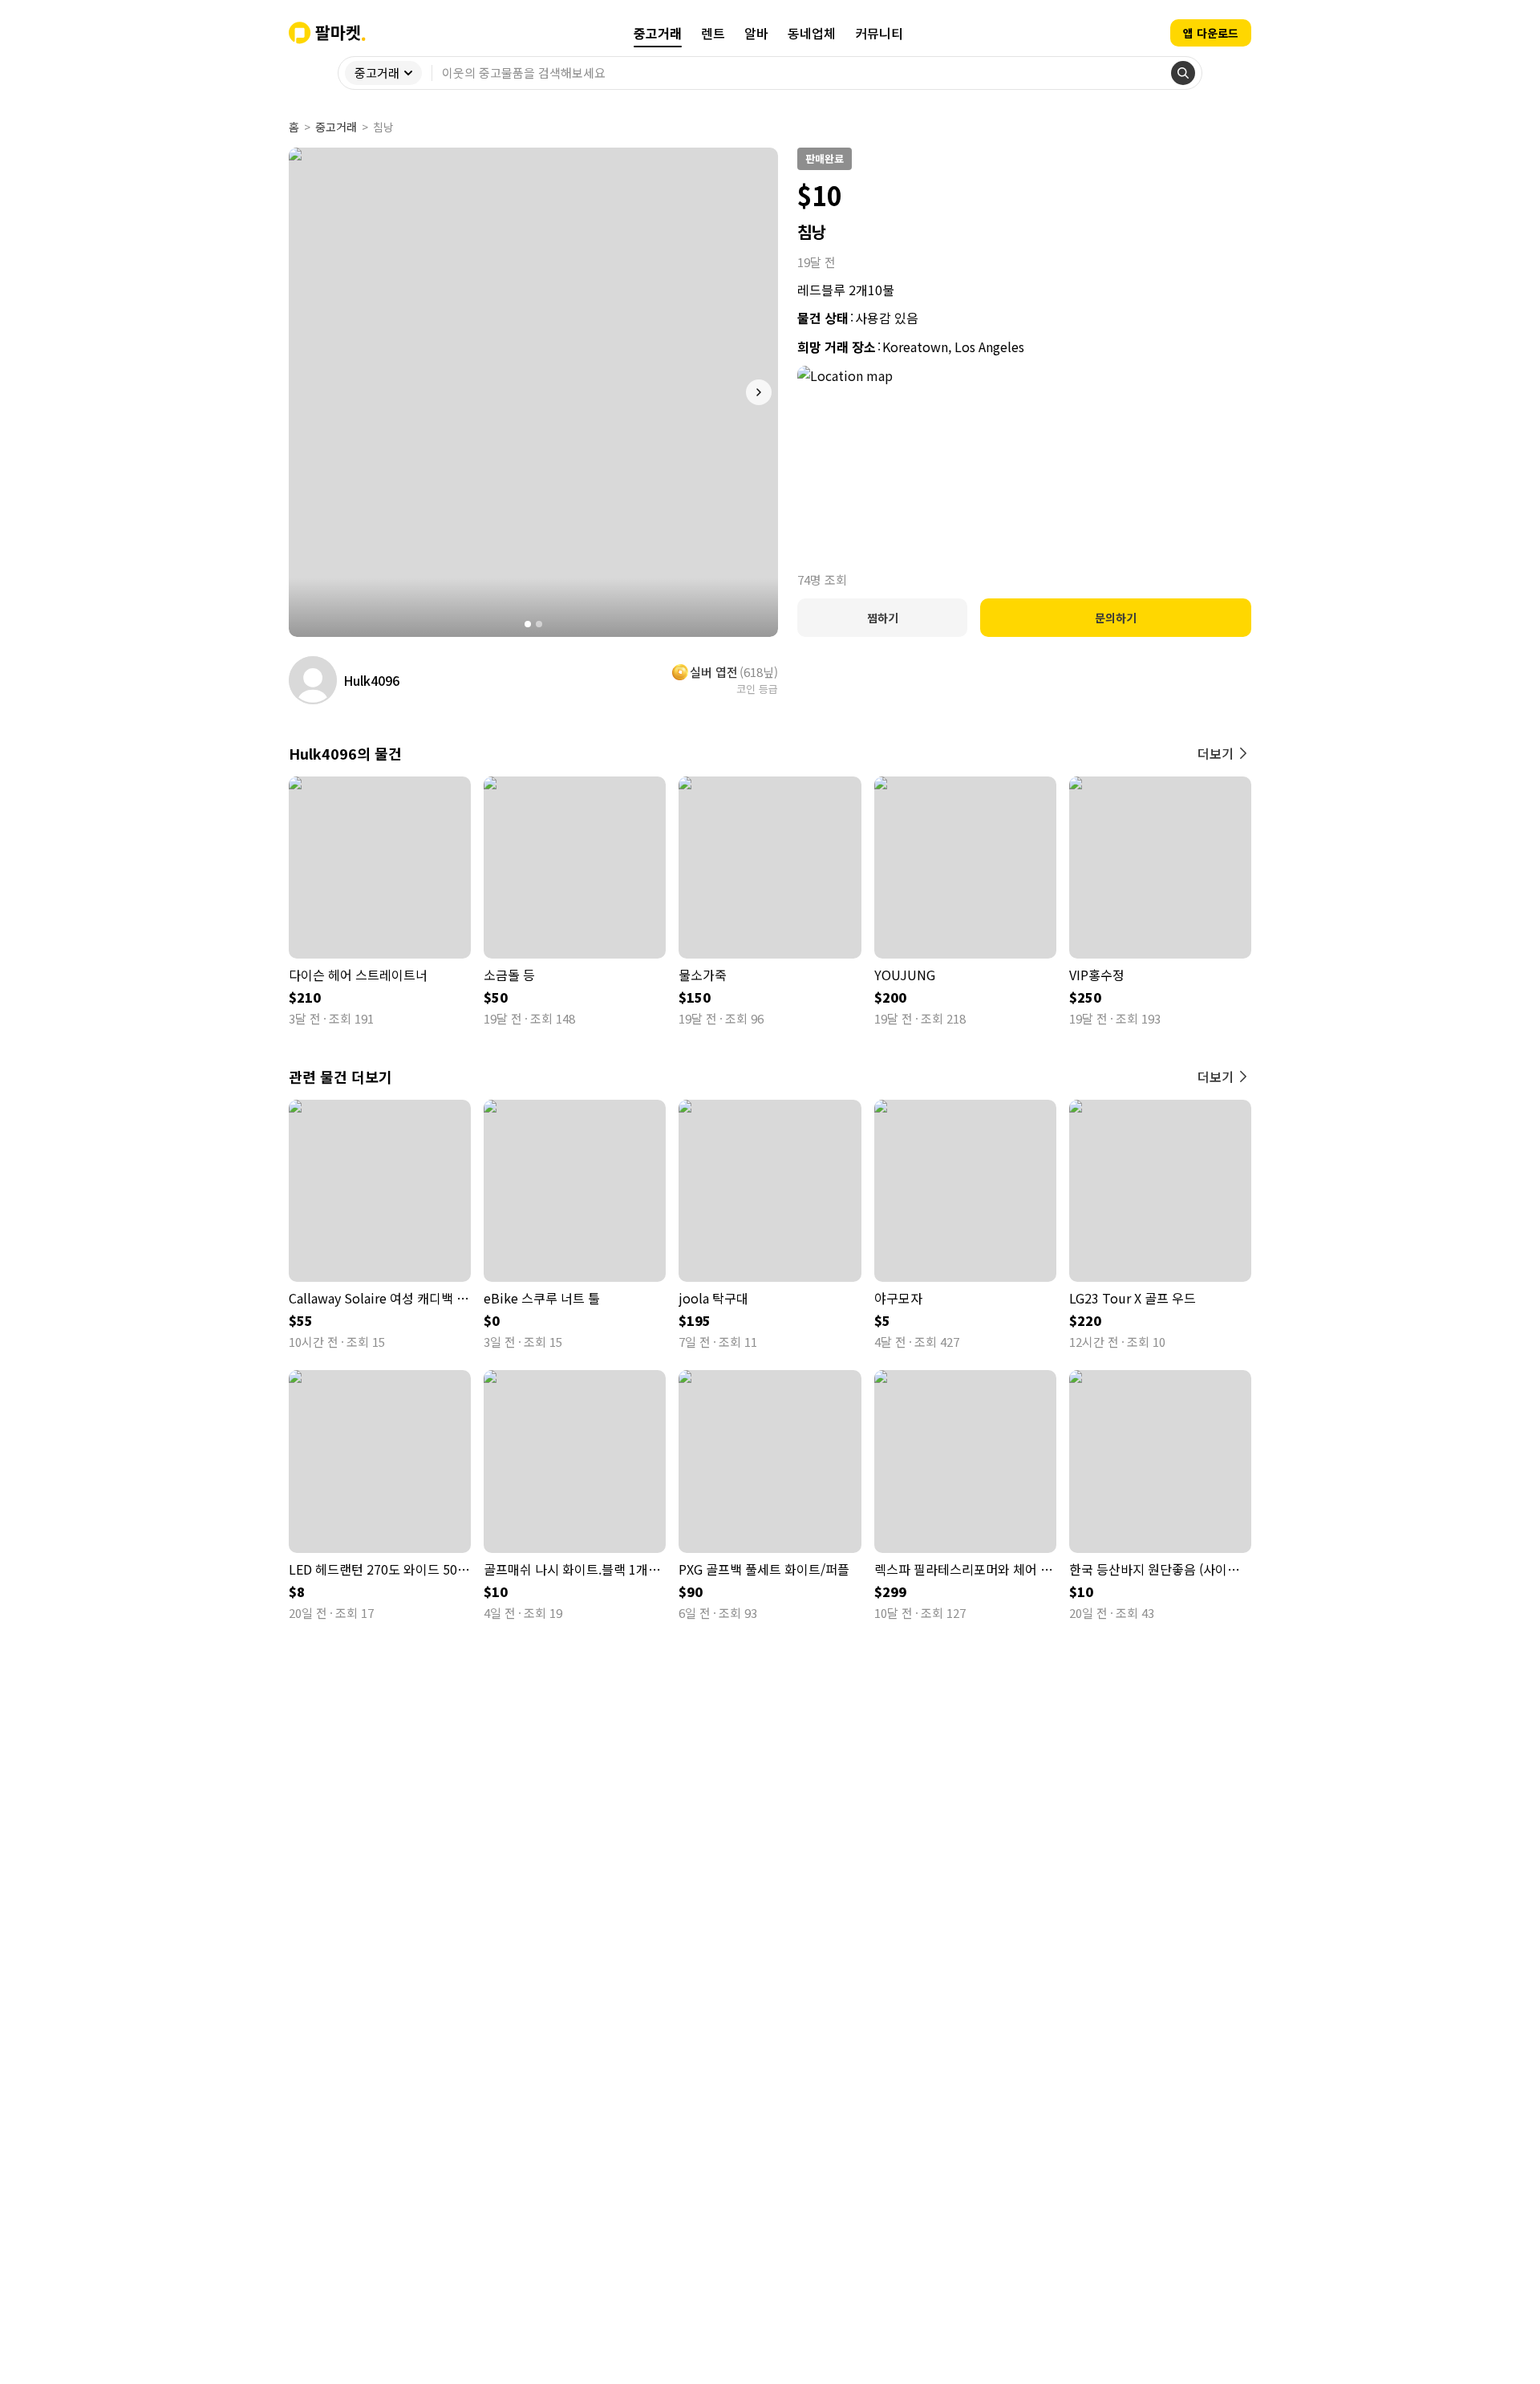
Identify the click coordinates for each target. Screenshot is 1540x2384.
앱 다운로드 (1211, 33)
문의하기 (1116, 618)
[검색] (1183, 73)
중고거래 (336, 127)
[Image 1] (528, 624)
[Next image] (759, 392)
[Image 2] (539, 624)
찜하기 (883, 618)
